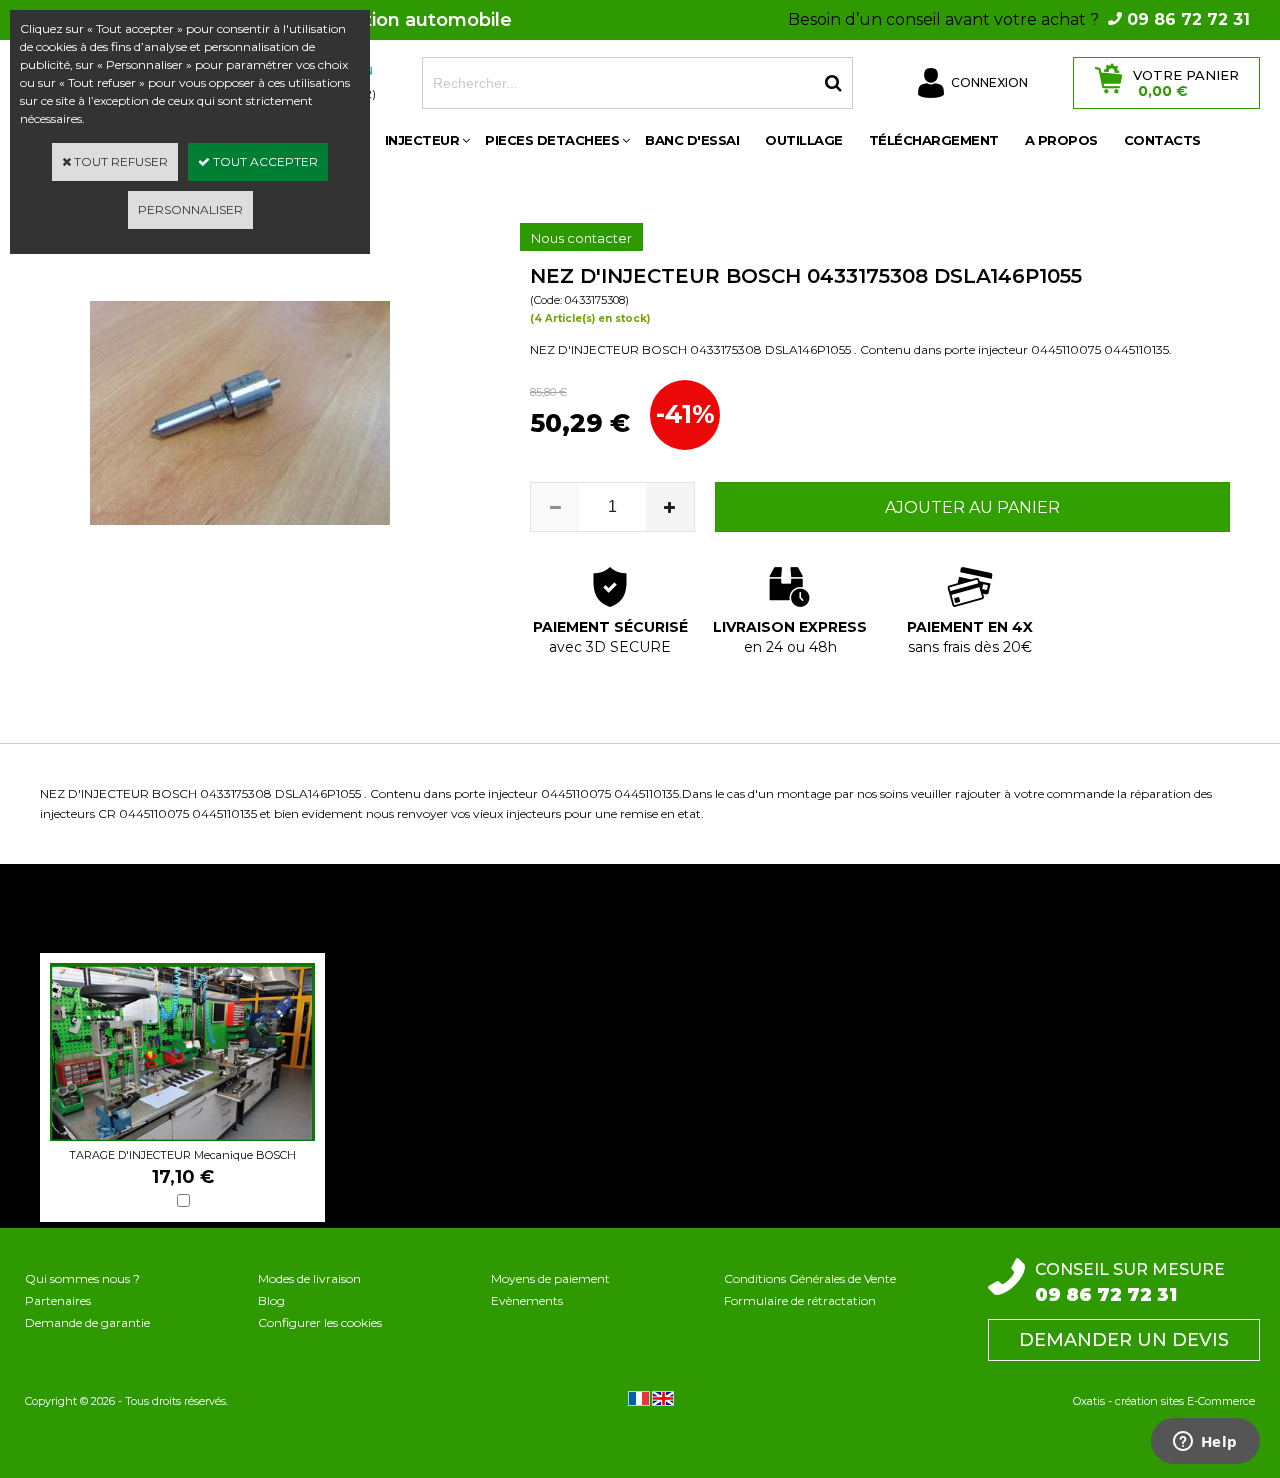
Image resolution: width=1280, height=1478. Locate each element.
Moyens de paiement (550, 1278)
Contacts (1162, 140)
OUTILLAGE (804, 140)
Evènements (527, 1300)
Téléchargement (934, 140)
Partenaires (58, 1300)
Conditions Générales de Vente (810, 1278)
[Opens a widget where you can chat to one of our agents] (1205, 1443)
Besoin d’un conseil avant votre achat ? (1019, 19)
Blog (271, 1300)
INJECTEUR (422, 140)
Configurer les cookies (320, 1322)
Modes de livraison (309, 1278)
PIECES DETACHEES (552, 140)
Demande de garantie (87, 1322)
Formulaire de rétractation (800, 1300)
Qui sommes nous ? (82, 1278)
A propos (1061, 140)
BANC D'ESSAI (692, 140)
